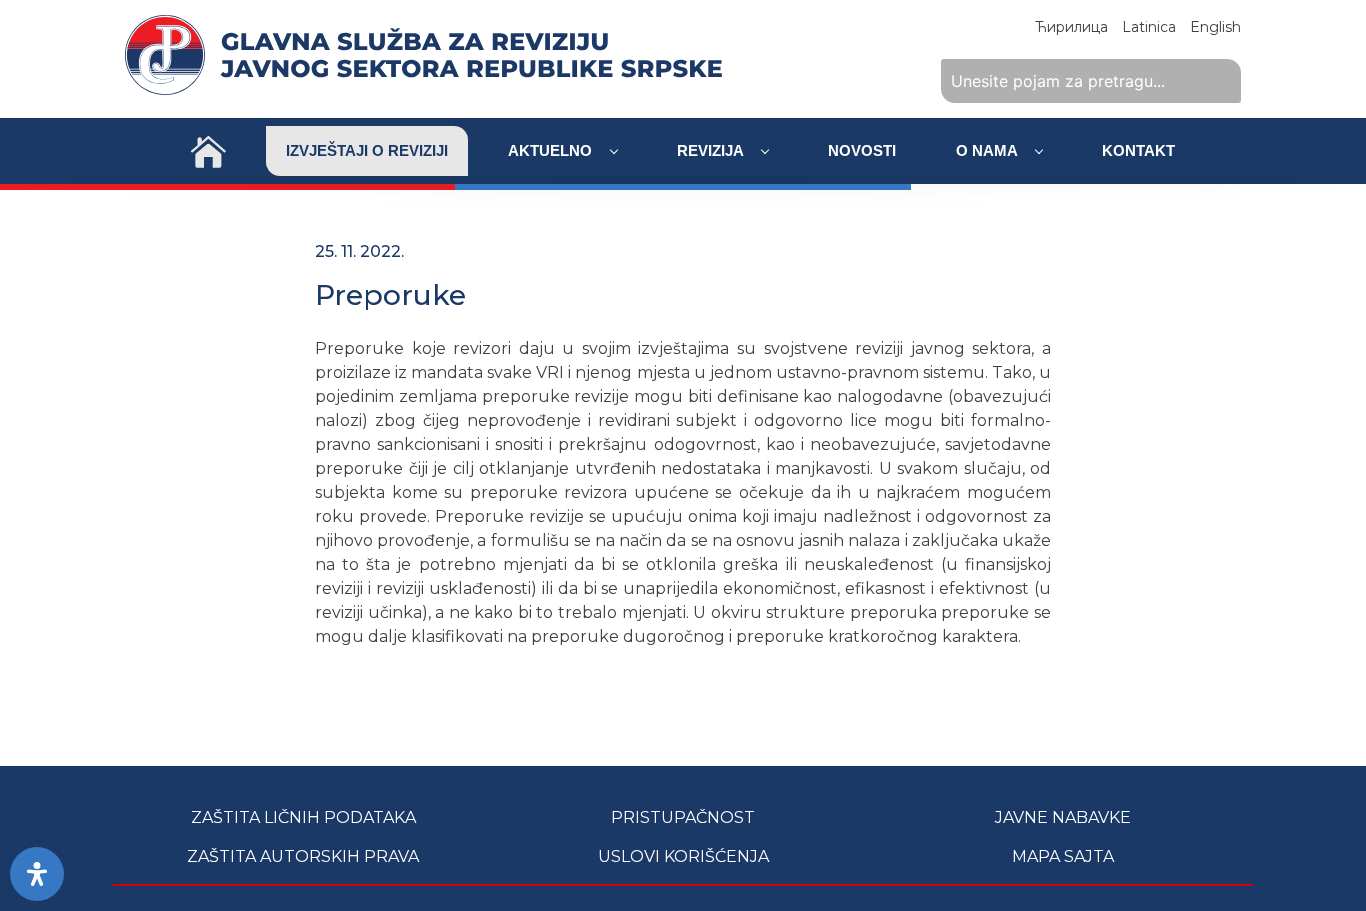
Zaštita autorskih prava (303, 856)
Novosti (862, 150)
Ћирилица (1071, 27)
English (1215, 27)
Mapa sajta (1063, 856)
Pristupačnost (683, 817)
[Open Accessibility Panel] (37, 874)
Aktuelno (552, 150)
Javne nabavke (1063, 817)
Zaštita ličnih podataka (303, 817)
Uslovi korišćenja (683, 856)
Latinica (1149, 27)
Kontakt (1138, 150)
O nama (988, 150)
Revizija (712, 150)
